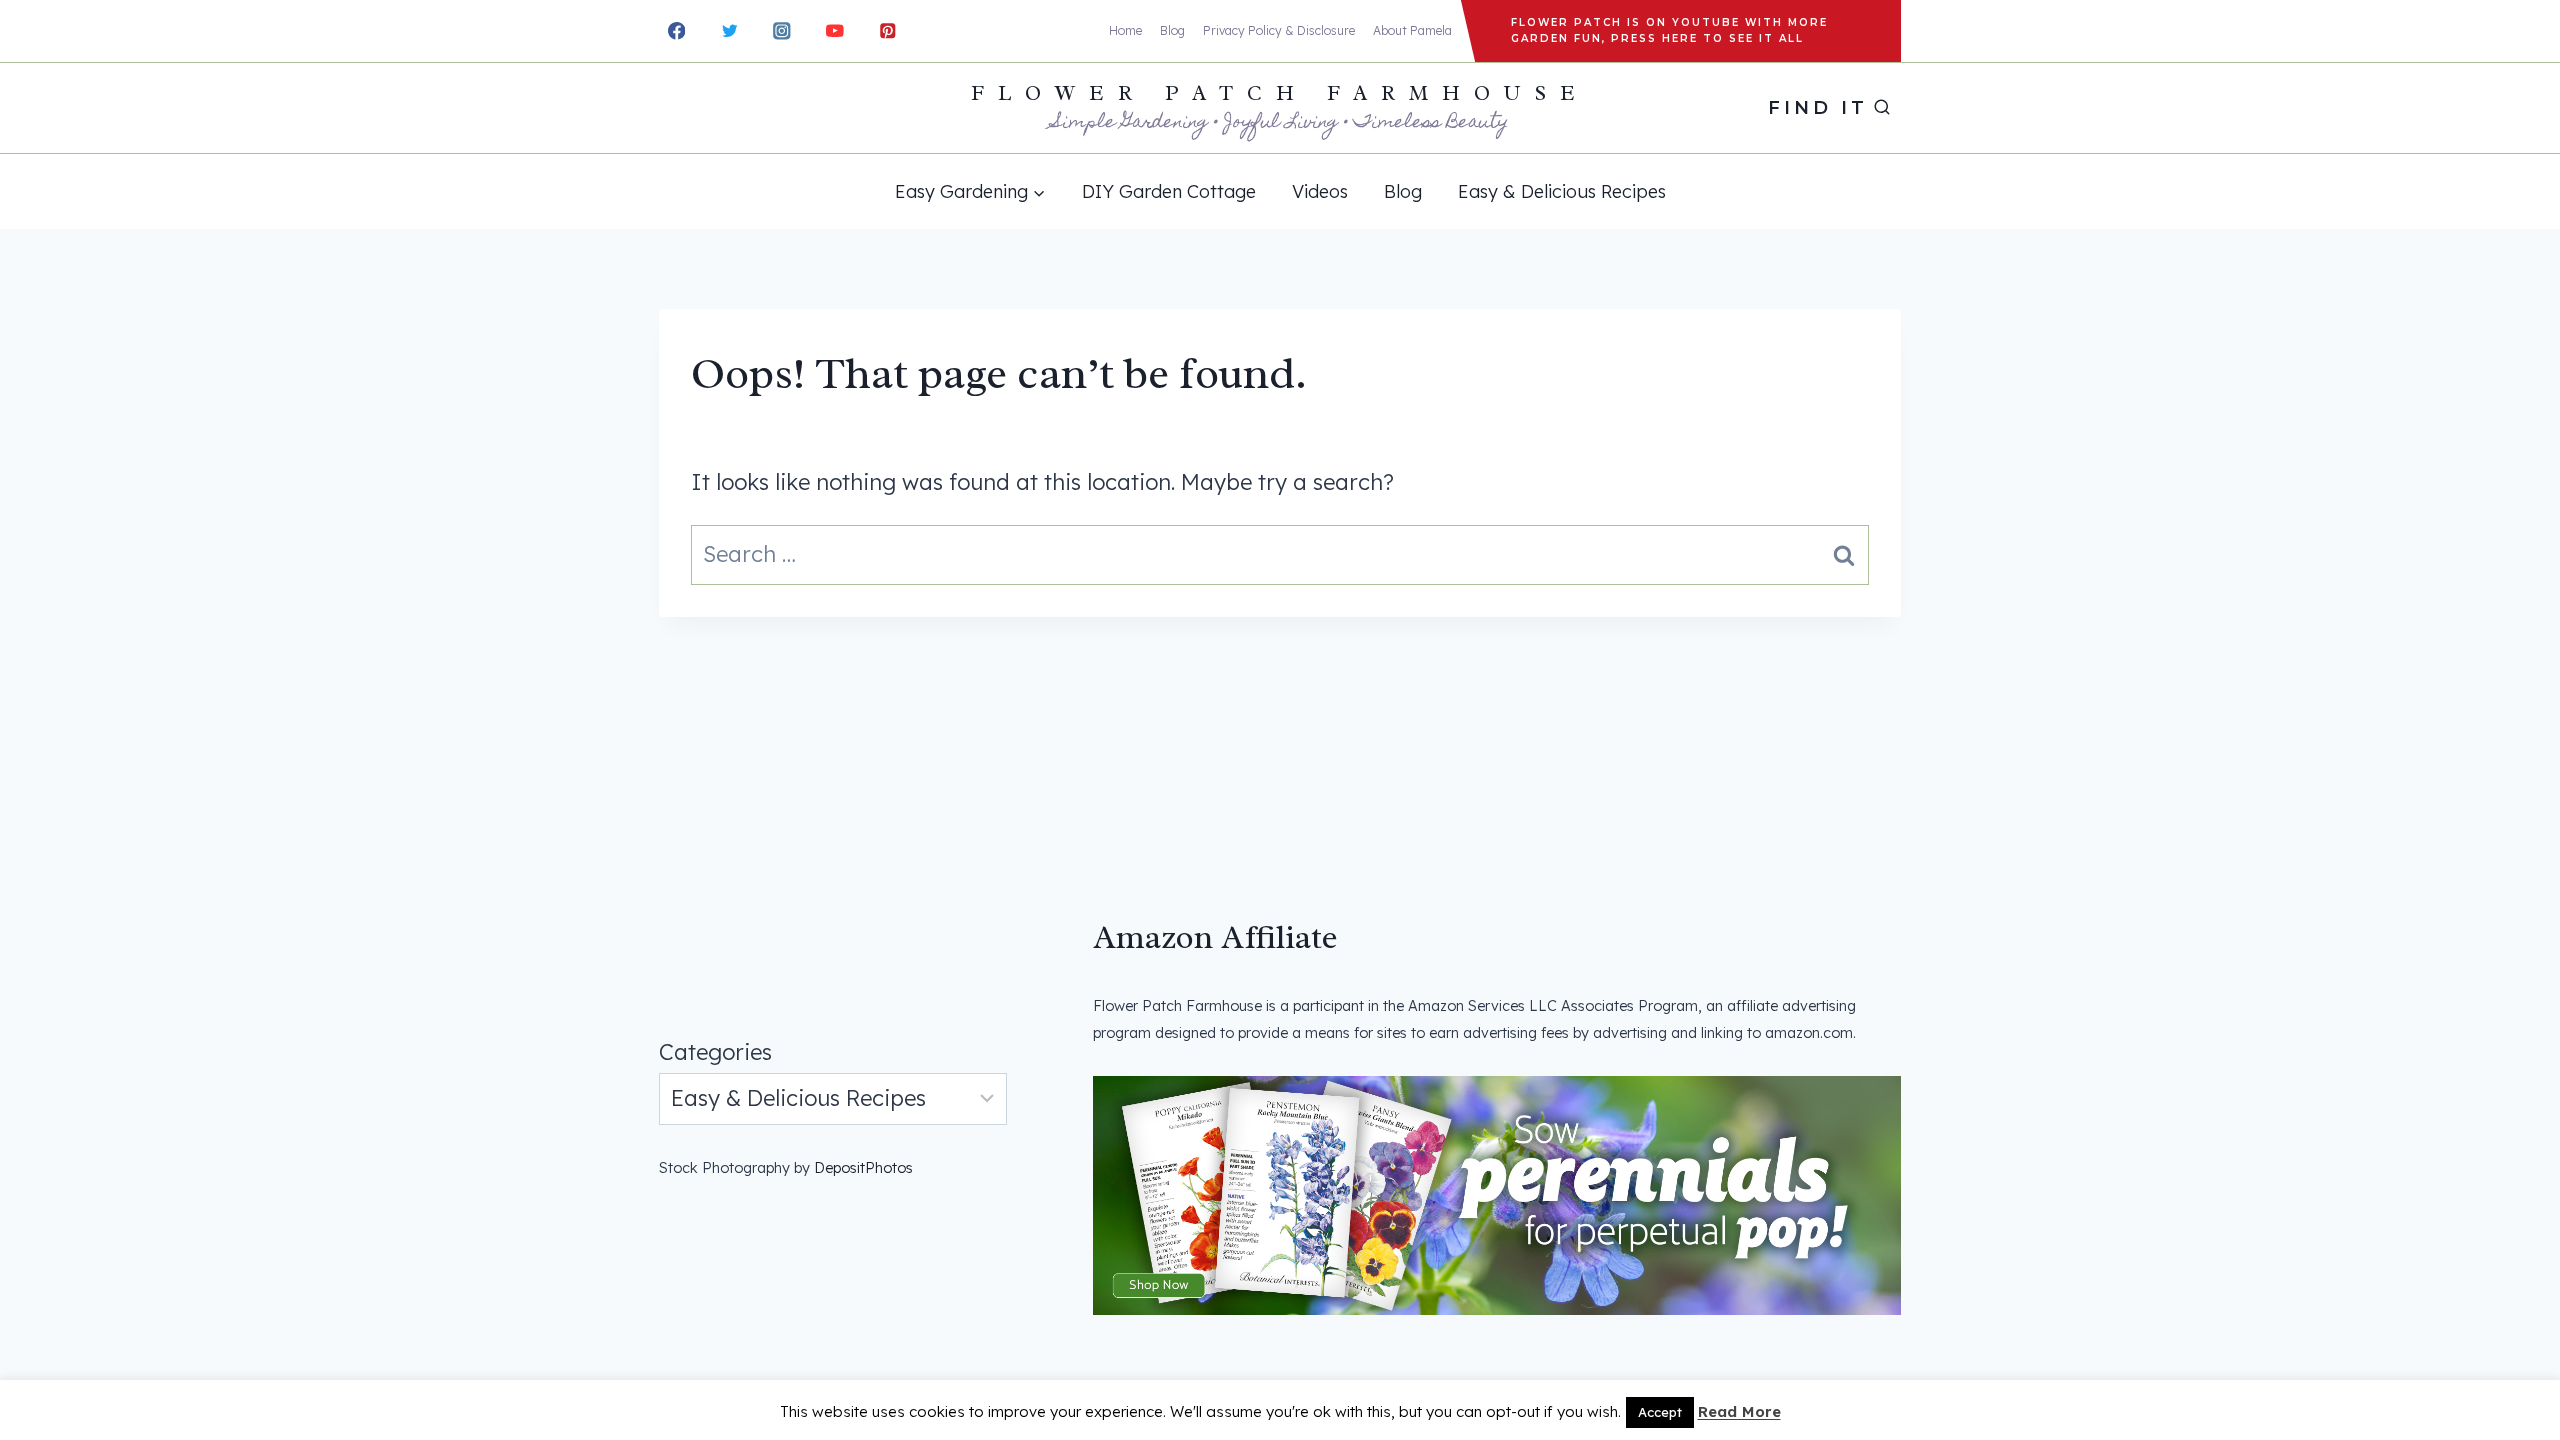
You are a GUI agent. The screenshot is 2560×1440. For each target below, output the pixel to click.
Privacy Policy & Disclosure (1279, 30)
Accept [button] (1660, 1412)
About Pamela (1412, 30)
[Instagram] (782, 30)
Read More (1739, 1411)
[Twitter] (729, 30)
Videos (1320, 191)
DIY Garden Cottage (1169, 191)
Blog (1172, 30)
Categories (715, 1052)
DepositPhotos (863, 1168)
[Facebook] (676, 30)
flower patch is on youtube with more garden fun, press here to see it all (1669, 30)
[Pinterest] (887, 30)
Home (1125, 30)
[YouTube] (834, 30)
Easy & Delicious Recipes (1562, 191)
